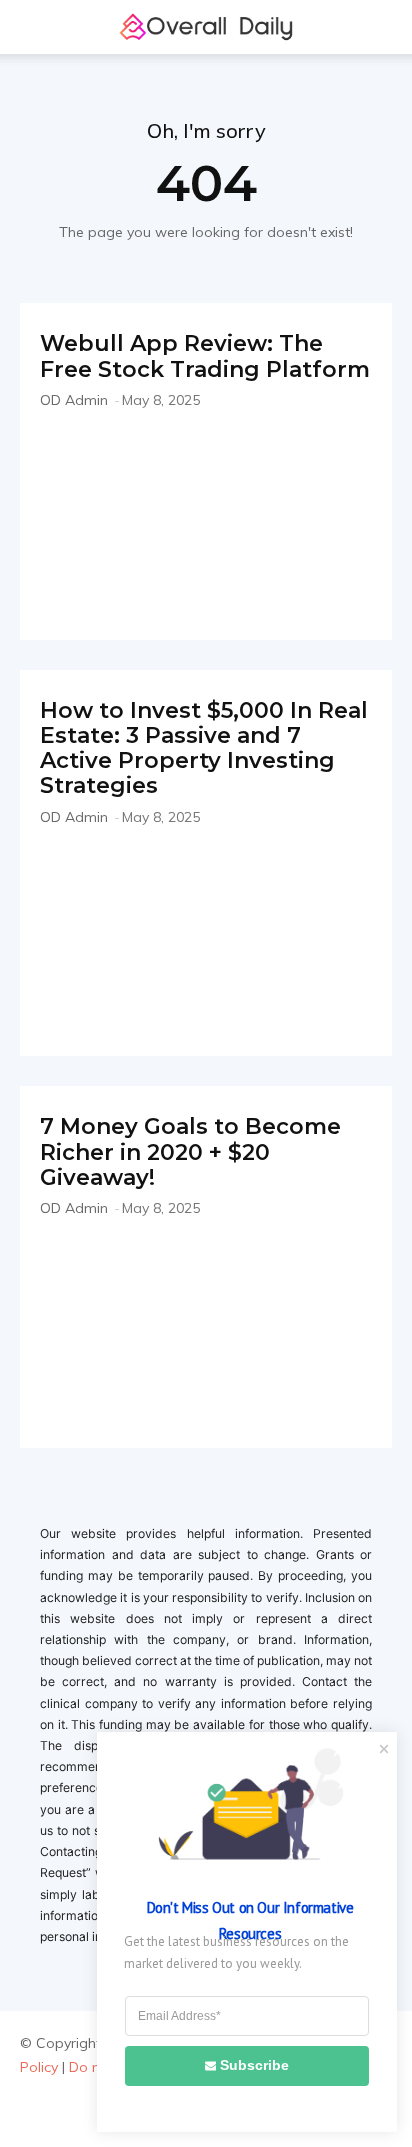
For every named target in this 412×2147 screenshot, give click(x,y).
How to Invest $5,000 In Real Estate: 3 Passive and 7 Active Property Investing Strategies (204, 748)
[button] (34, 27)
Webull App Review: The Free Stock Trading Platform (205, 356)
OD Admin (74, 400)
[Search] (384, 27)
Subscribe (254, 2065)
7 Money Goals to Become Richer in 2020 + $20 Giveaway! (190, 1152)
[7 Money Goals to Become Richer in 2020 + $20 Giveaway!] (206, 1328)
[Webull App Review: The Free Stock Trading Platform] (206, 520)
